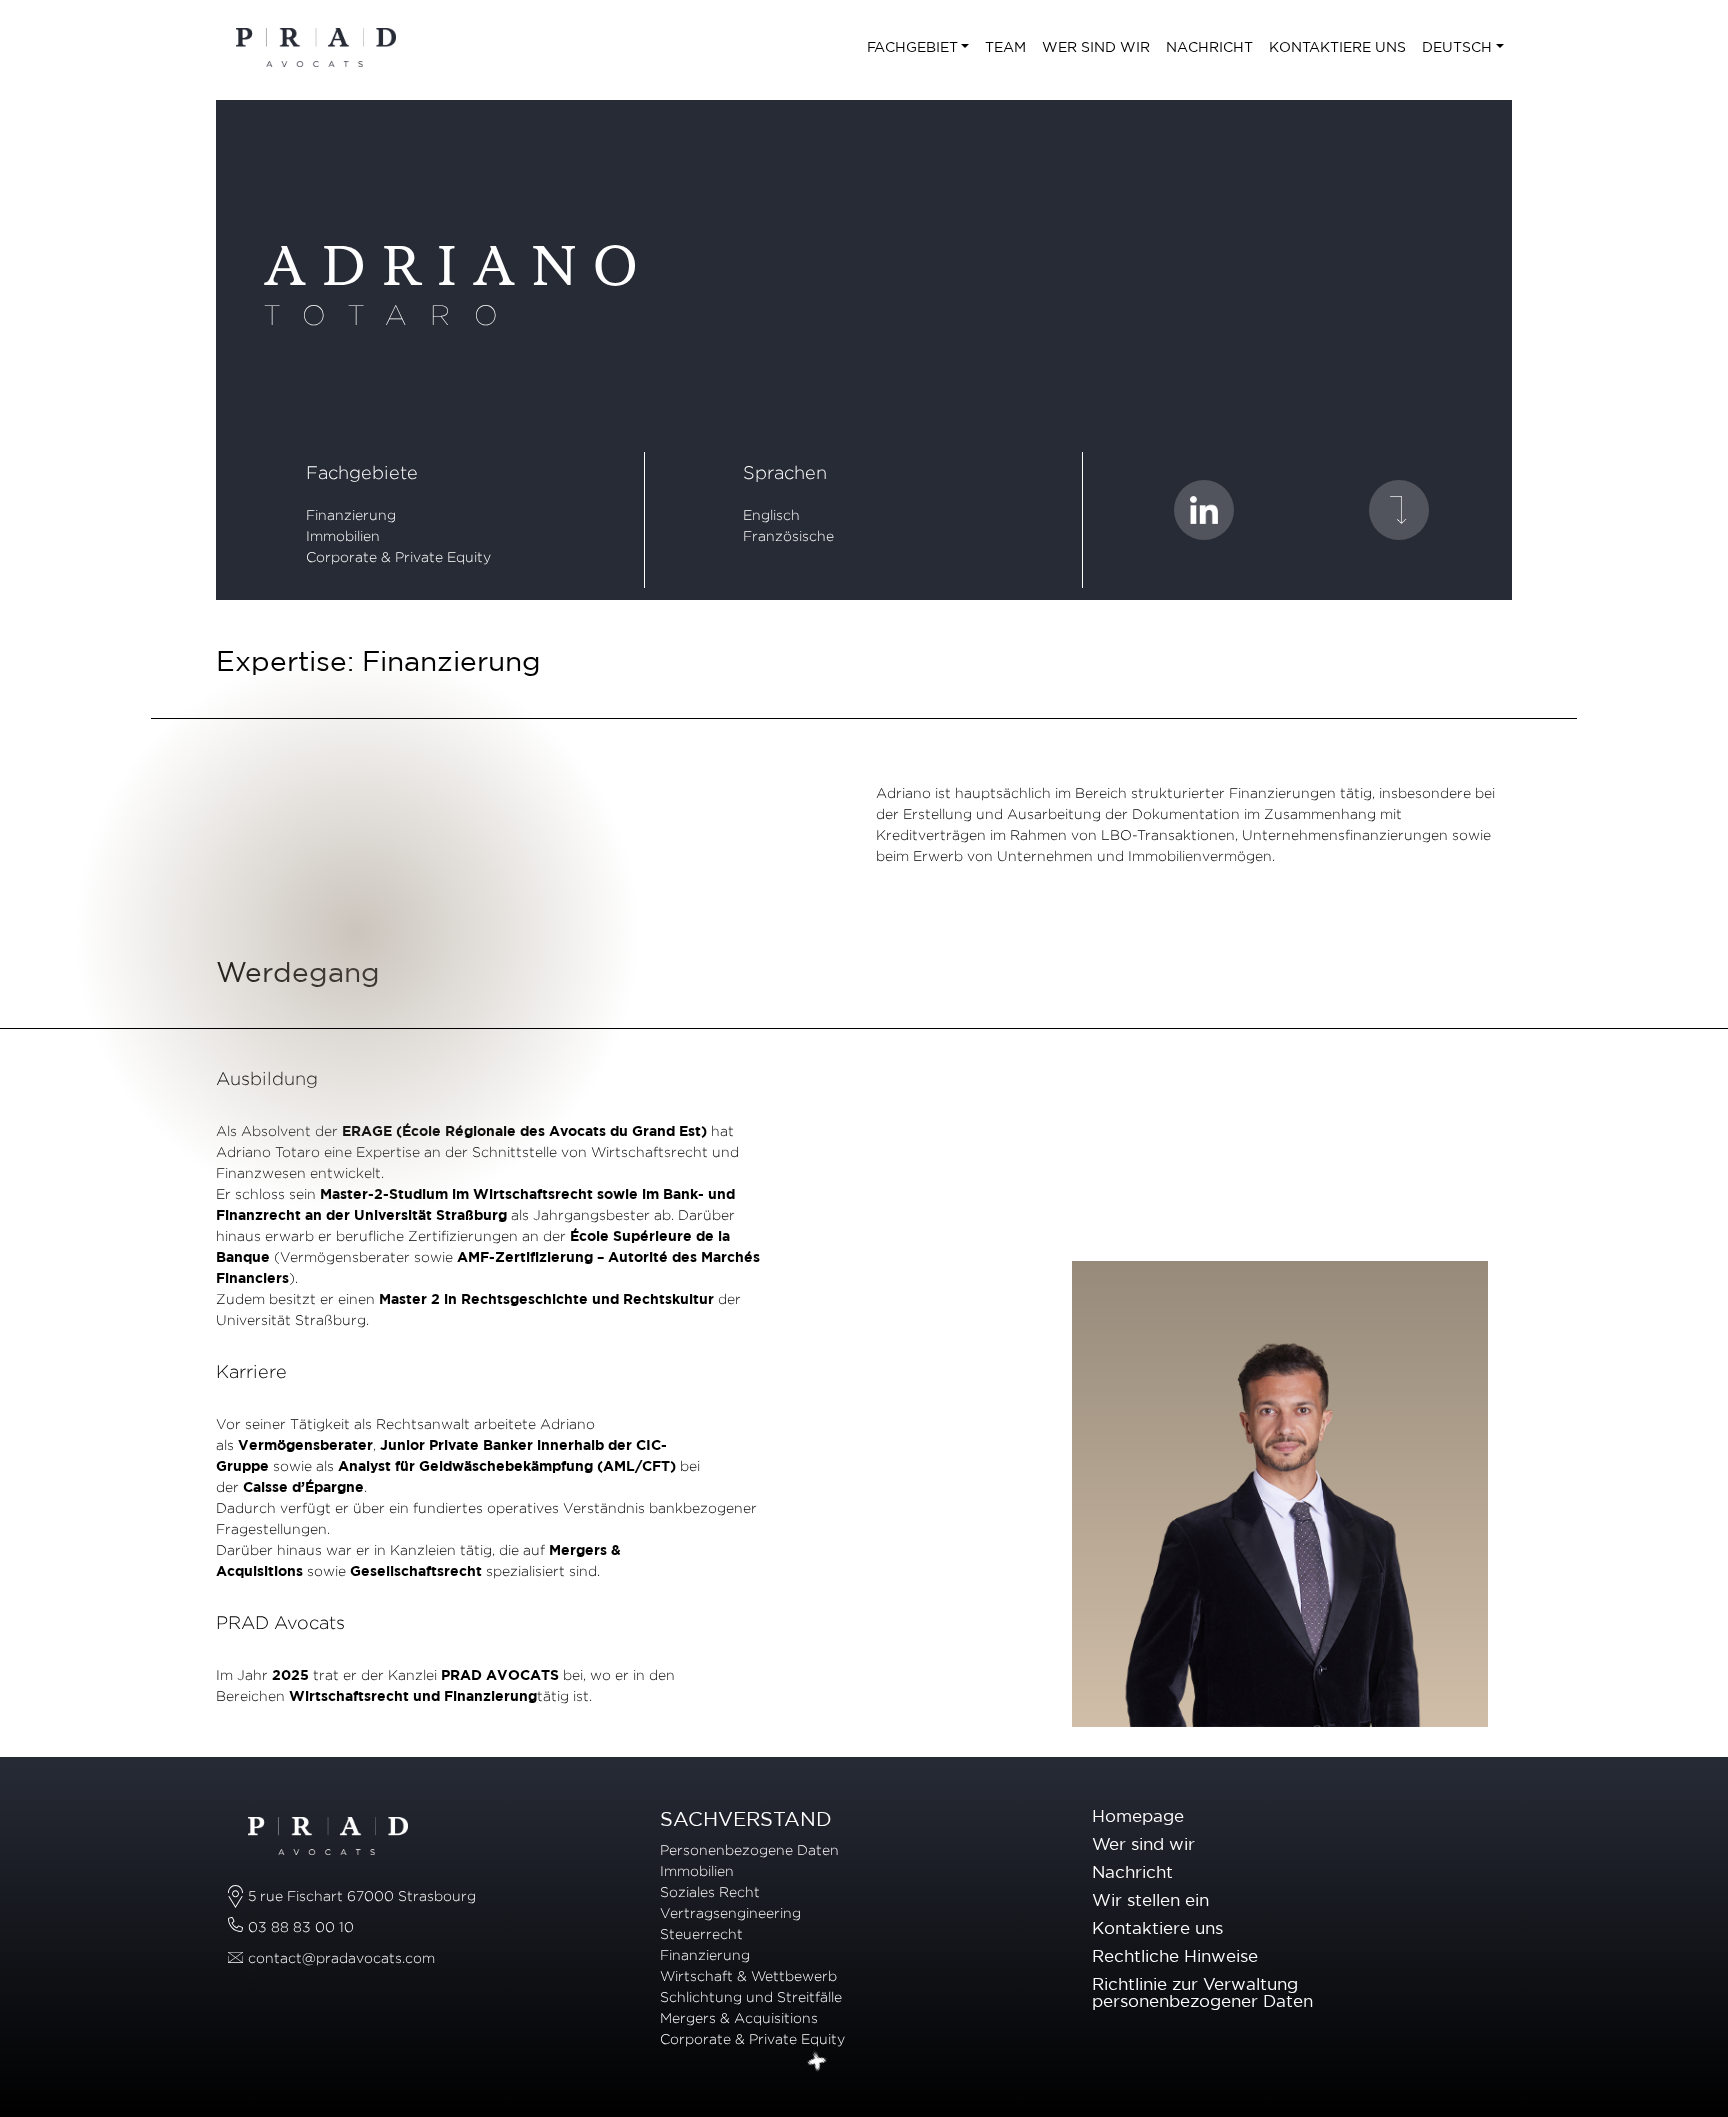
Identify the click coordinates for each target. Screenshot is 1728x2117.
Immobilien (697, 1870)
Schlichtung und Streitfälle (751, 1996)
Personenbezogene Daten (749, 1849)
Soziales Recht (710, 1891)
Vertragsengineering (730, 1912)
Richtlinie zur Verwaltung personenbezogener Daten (1202, 1992)
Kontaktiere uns (1157, 1927)
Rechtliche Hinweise (1175, 1955)
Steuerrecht (701, 1933)
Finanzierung (351, 514)
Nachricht (1132, 1871)
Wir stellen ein (1150, 1899)
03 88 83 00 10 (301, 1926)
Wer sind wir (1143, 1843)
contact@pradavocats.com (341, 1957)
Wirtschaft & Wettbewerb (748, 1975)
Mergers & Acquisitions (741, 2017)
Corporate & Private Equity (752, 2038)
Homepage (1138, 1815)
